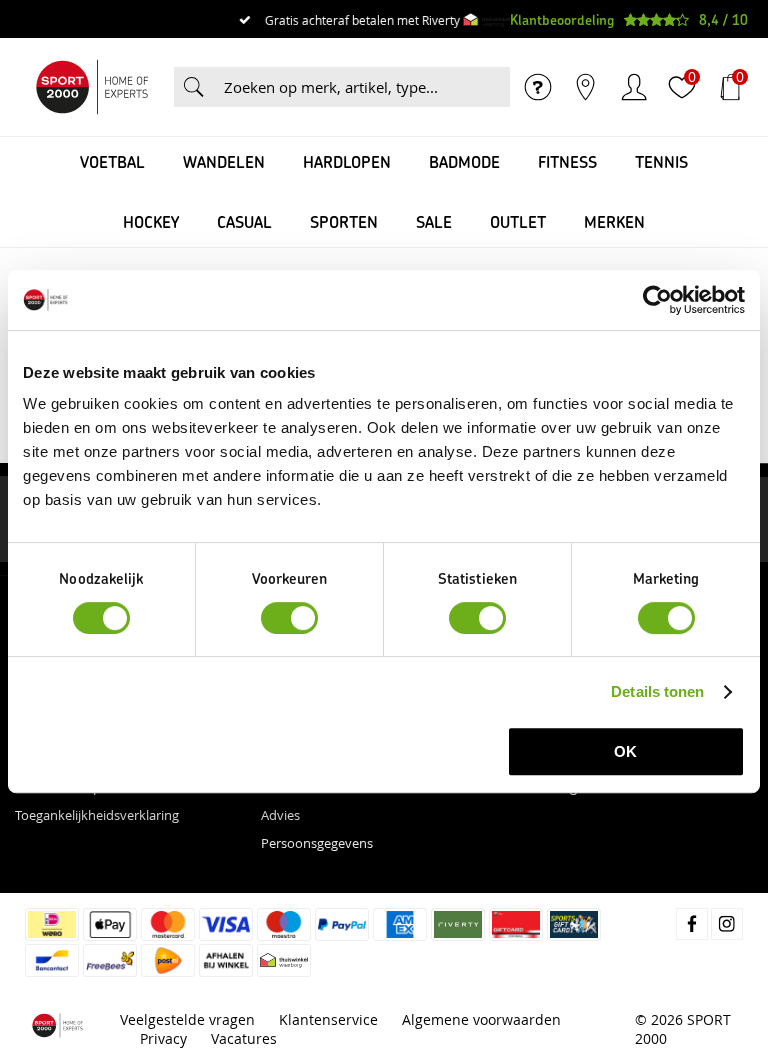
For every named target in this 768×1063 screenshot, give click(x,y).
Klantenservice (328, 1019)
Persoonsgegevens (317, 843)
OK (625, 751)
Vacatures (244, 1038)
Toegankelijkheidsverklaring (97, 815)
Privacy (163, 1038)
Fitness (567, 161)
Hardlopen (347, 161)
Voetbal (112, 161)
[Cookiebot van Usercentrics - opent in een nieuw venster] (657, 300)
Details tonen (657, 691)
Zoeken (194, 87)
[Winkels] (586, 87)
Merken (614, 221)
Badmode (464, 161)
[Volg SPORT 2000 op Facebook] (692, 924)
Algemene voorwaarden (481, 1019)
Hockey (151, 221)
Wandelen (224, 161)
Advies (280, 815)
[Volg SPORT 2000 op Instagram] (727, 924)
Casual (244, 221)
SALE (434, 221)
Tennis (661, 161)
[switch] (289, 618)
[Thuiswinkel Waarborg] (486, 20)
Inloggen (634, 87)
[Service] (538, 87)
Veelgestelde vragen (187, 1019)
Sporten (344, 221)
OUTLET (518, 221)
